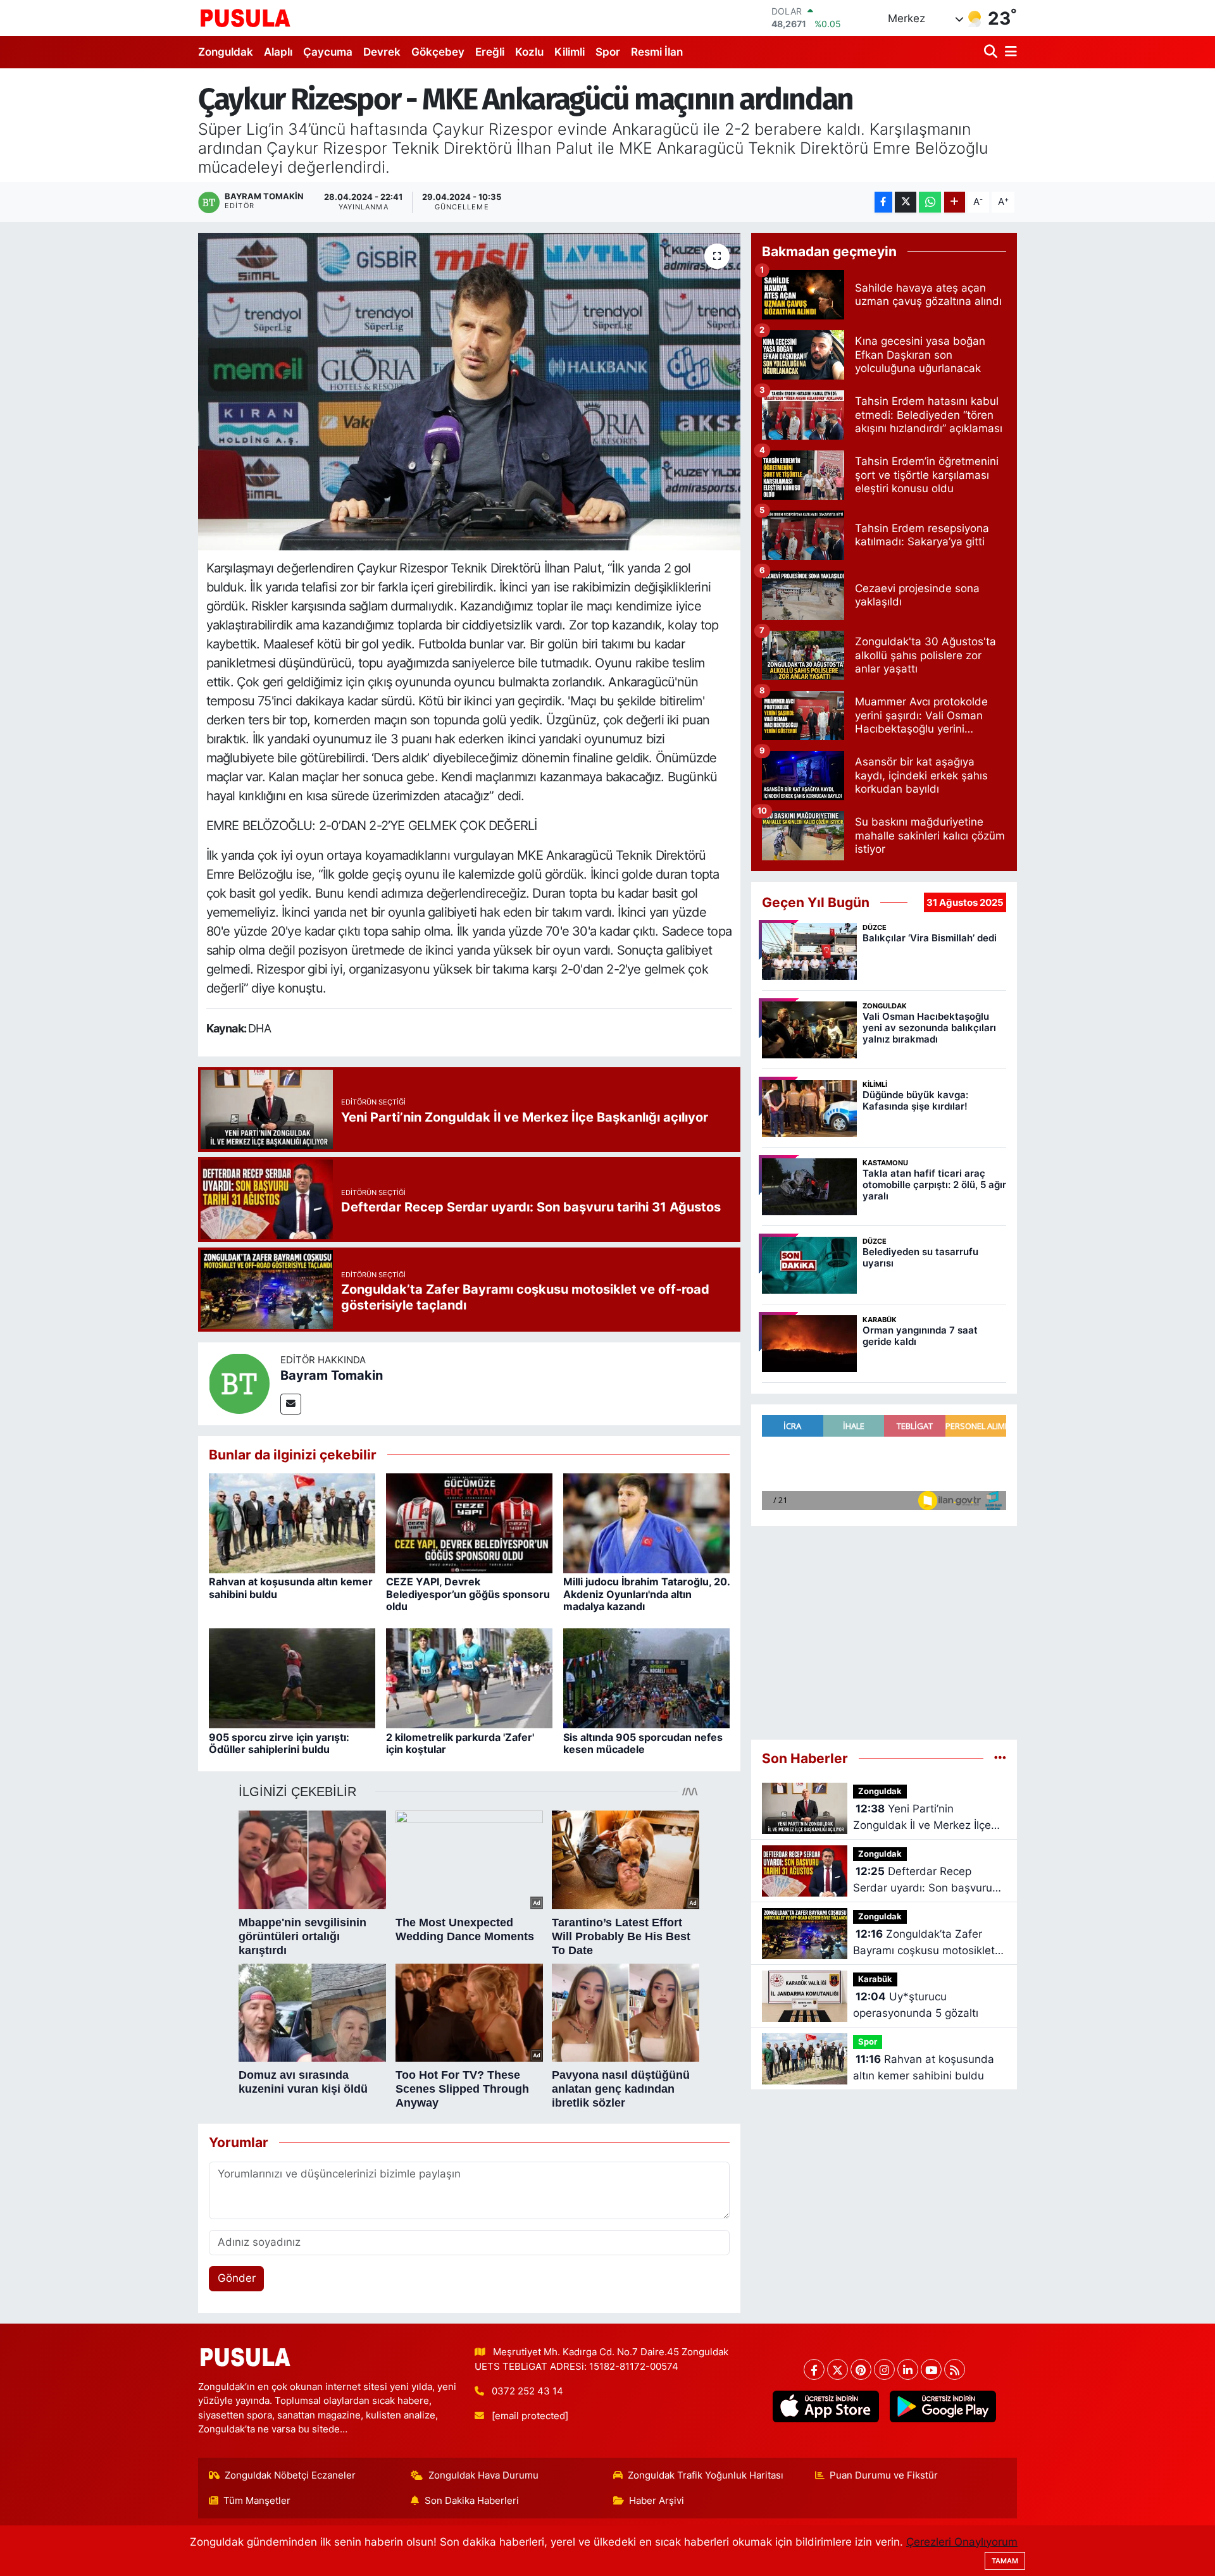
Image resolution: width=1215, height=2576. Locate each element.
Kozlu (529, 52)
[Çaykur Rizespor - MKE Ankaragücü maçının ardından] (469, 392)
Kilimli (570, 52)
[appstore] (826, 2406)
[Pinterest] (861, 2369)
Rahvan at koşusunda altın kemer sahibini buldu (291, 1588)
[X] (838, 2369)
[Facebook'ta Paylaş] (883, 202)
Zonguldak (226, 52)
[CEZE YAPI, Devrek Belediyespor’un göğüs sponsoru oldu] (469, 1523)
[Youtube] (931, 2369)
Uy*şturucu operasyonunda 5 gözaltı (916, 2005)
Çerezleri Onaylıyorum (962, 2542)
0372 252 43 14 (527, 2391)
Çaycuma (328, 52)
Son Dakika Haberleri (472, 2501)
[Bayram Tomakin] (239, 1383)
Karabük (875, 1979)
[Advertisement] (884, 1627)
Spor (608, 52)
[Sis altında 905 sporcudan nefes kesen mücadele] (646, 1678)
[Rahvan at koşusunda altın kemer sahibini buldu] (292, 1523)
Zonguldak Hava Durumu (483, 2475)
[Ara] (992, 52)
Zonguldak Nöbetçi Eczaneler (290, 2475)
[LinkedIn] (908, 2369)
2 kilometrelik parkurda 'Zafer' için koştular (460, 1743)
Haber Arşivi (657, 2501)
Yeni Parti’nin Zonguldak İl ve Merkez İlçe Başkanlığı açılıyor (922, 1818)
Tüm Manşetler (257, 2501)
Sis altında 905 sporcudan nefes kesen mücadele (643, 1743)
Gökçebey (438, 52)
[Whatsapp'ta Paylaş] (930, 202)
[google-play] (943, 2406)
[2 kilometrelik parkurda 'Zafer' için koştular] (469, 1678)
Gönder (237, 2278)
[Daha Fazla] (955, 202)
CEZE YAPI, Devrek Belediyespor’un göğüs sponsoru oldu (468, 1594)
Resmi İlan (657, 52)
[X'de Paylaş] (906, 202)
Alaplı (278, 52)
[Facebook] (814, 2369)
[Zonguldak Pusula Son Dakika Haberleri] (246, 18)
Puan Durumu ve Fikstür (884, 2475)
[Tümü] (1000, 1758)
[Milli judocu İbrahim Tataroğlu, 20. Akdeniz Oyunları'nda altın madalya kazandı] (646, 1523)
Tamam (1005, 2561)
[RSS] (955, 2369)
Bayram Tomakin (332, 1375)
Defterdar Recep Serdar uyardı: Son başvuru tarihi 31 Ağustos (923, 1880)
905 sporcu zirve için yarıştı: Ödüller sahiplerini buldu (279, 1743)
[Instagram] (884, 2369)
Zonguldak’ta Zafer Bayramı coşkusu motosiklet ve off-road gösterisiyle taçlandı (924, 1943)
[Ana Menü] (1009, 52)
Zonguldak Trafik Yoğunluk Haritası (706, 2475)
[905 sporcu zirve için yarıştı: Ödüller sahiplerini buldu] (292, 1678)
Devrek (382, 52)
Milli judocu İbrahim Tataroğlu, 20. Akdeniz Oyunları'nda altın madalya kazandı (646, 1594)
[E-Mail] (291, 1404)
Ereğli (490, 52)
